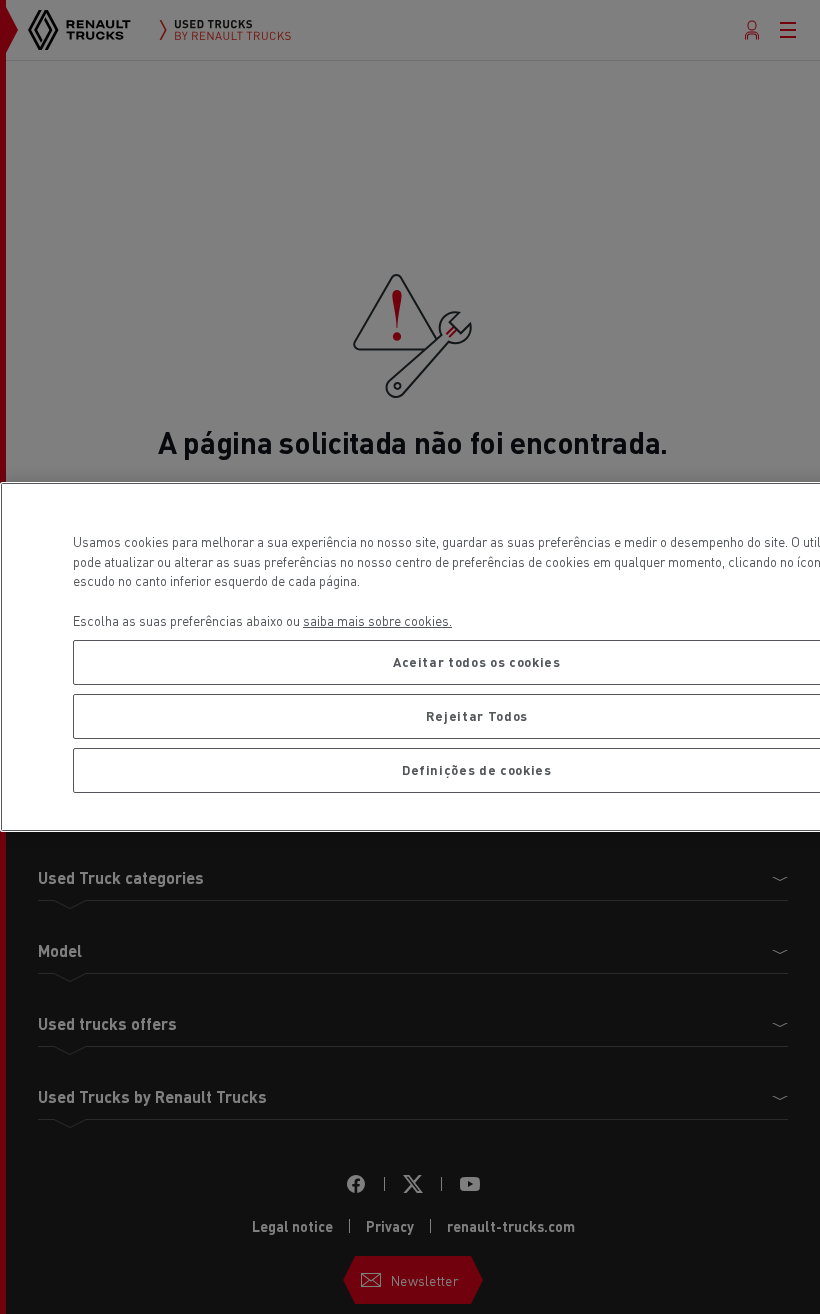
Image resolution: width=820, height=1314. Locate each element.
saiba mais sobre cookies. (377, 620)
